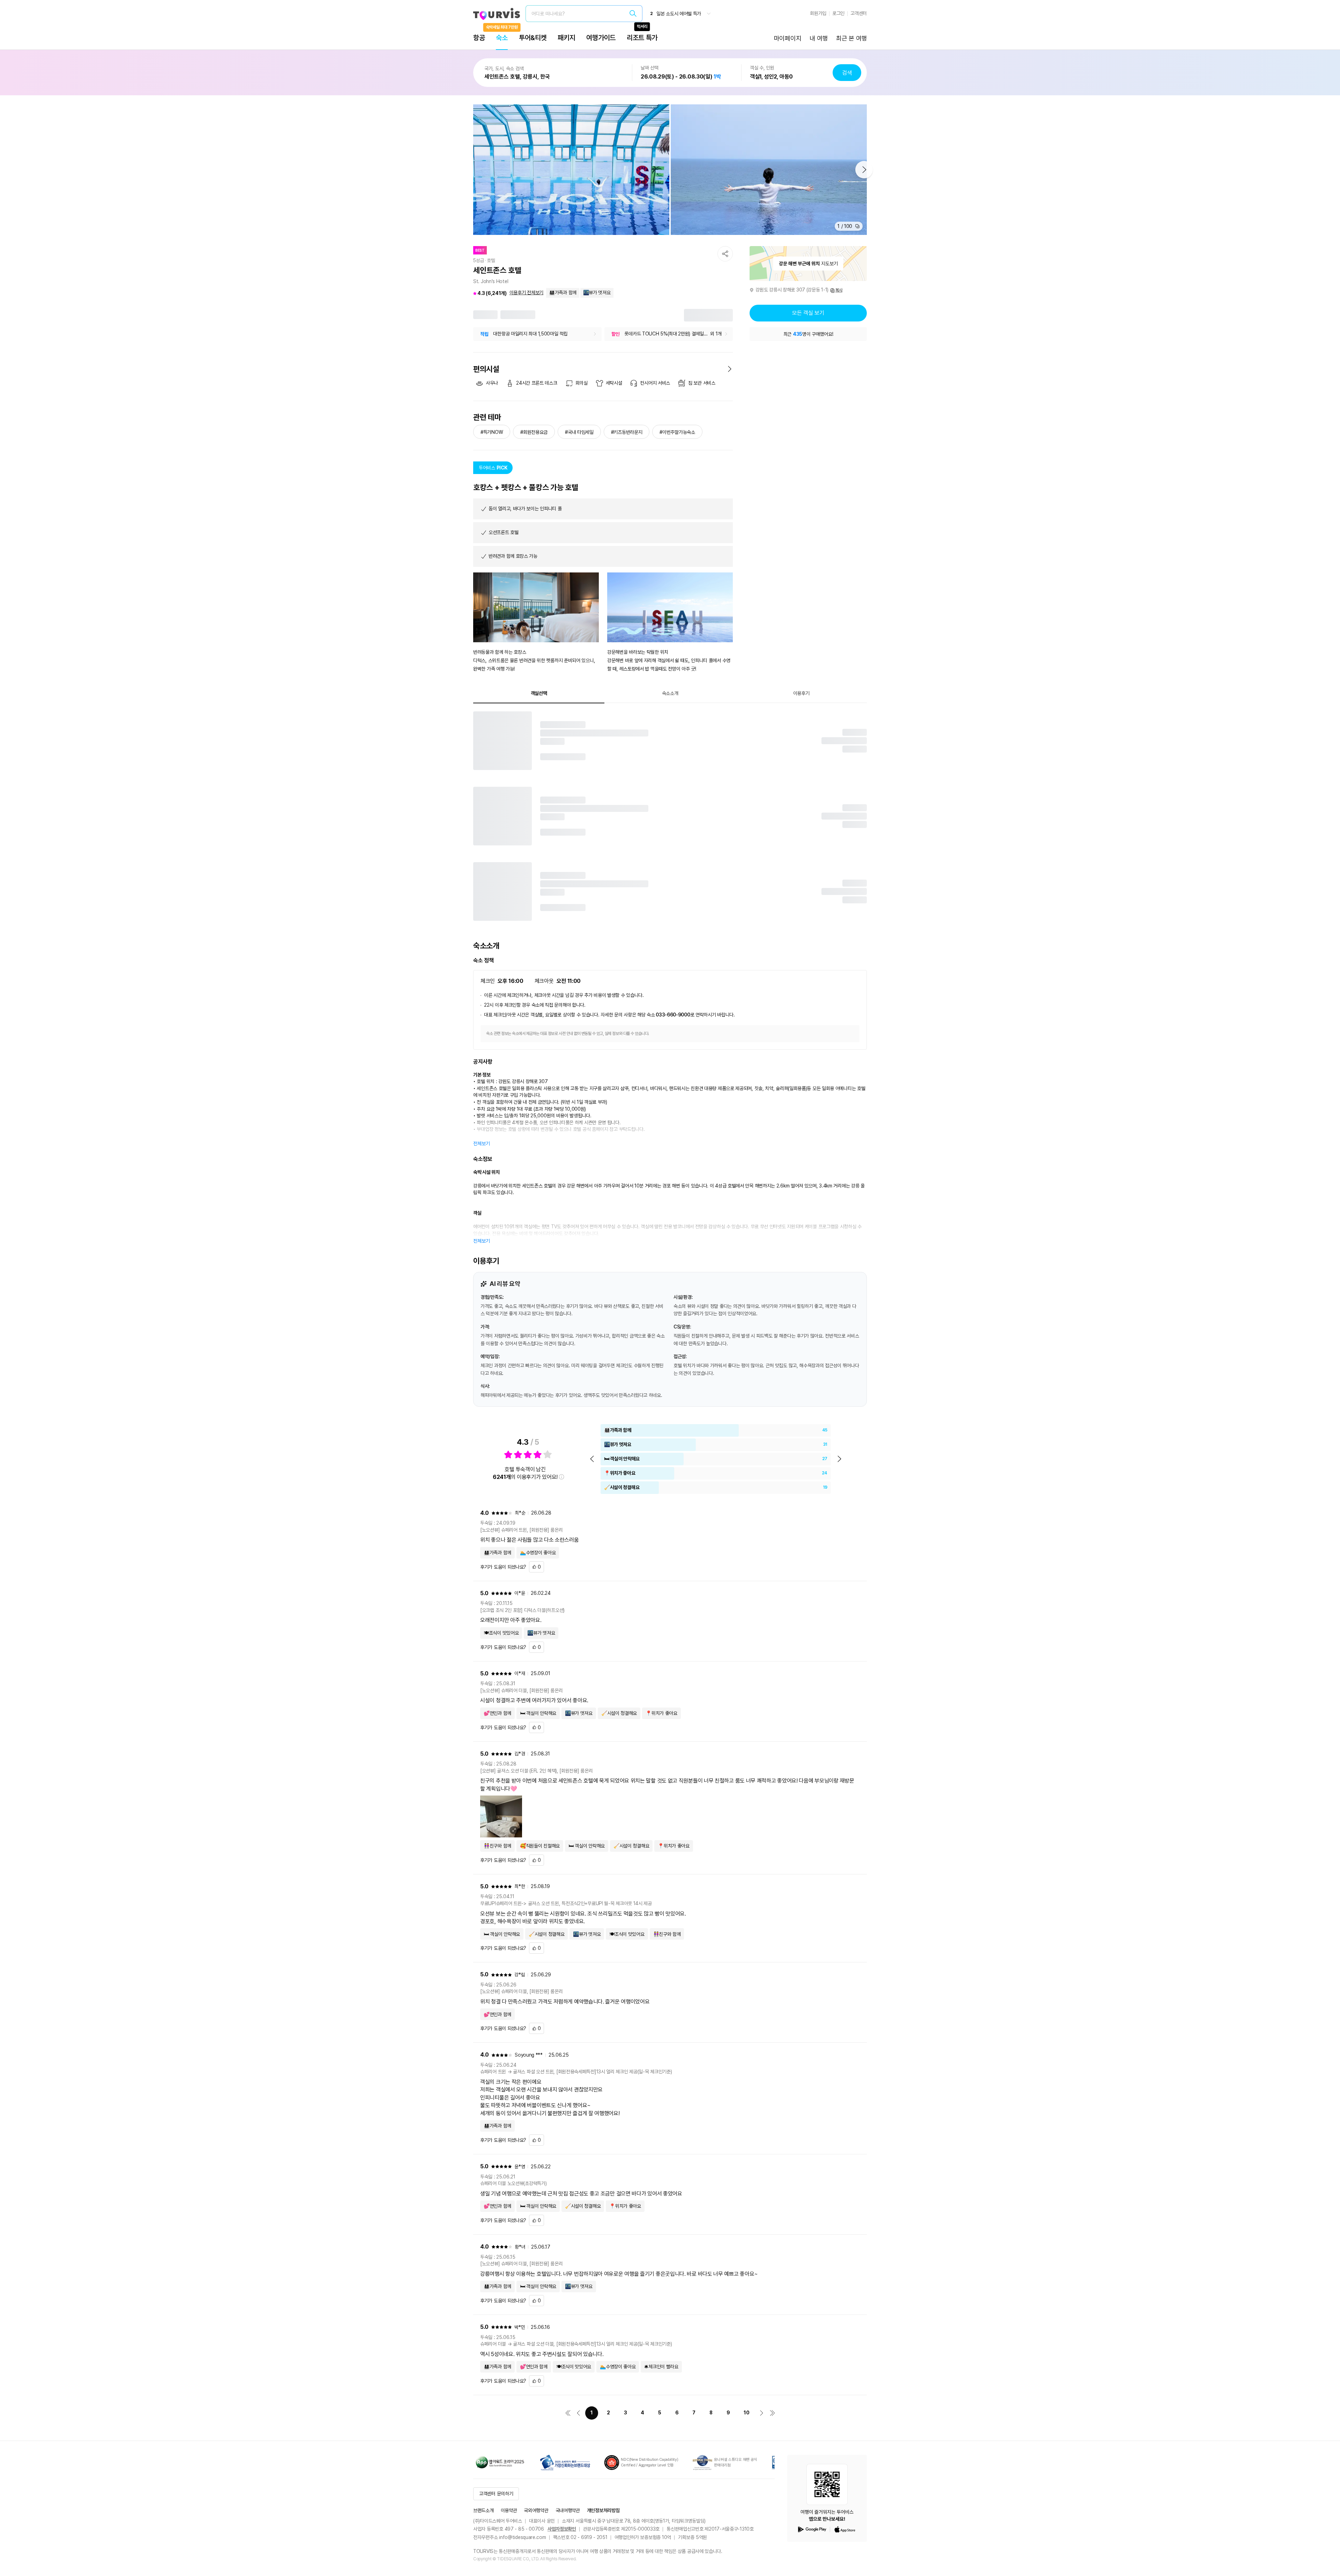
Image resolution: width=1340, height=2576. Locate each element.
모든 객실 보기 (808, 313)
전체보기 (482, 1143)
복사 (839, 290)
